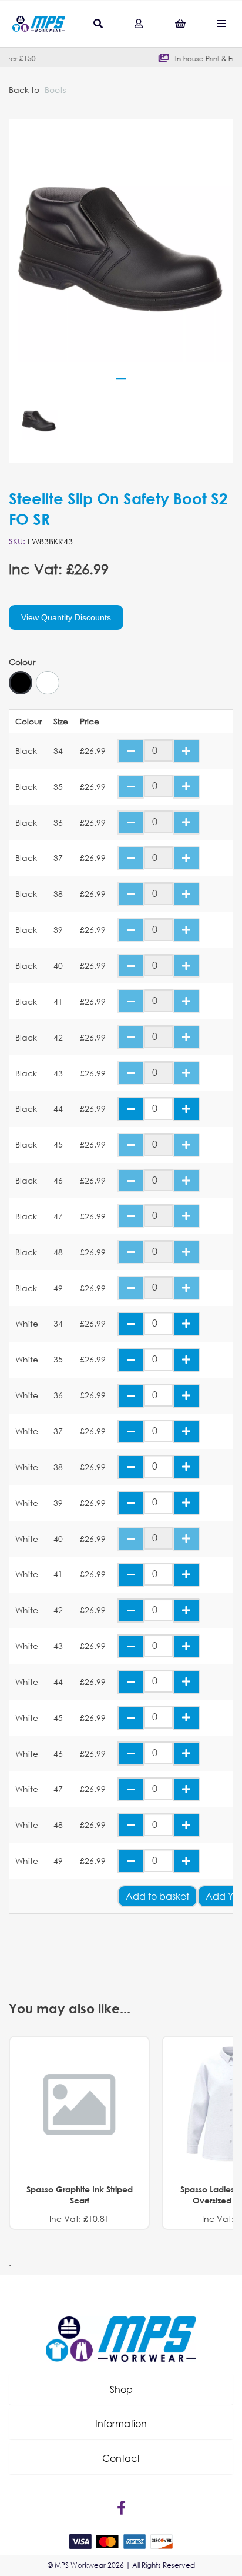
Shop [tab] (121, 2389)
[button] (121, 2389)
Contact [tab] (121, 2458)
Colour (22, 662)
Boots (55, 90)
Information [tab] (121, 2423)
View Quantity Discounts (66, 617)
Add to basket (157, 1896)
